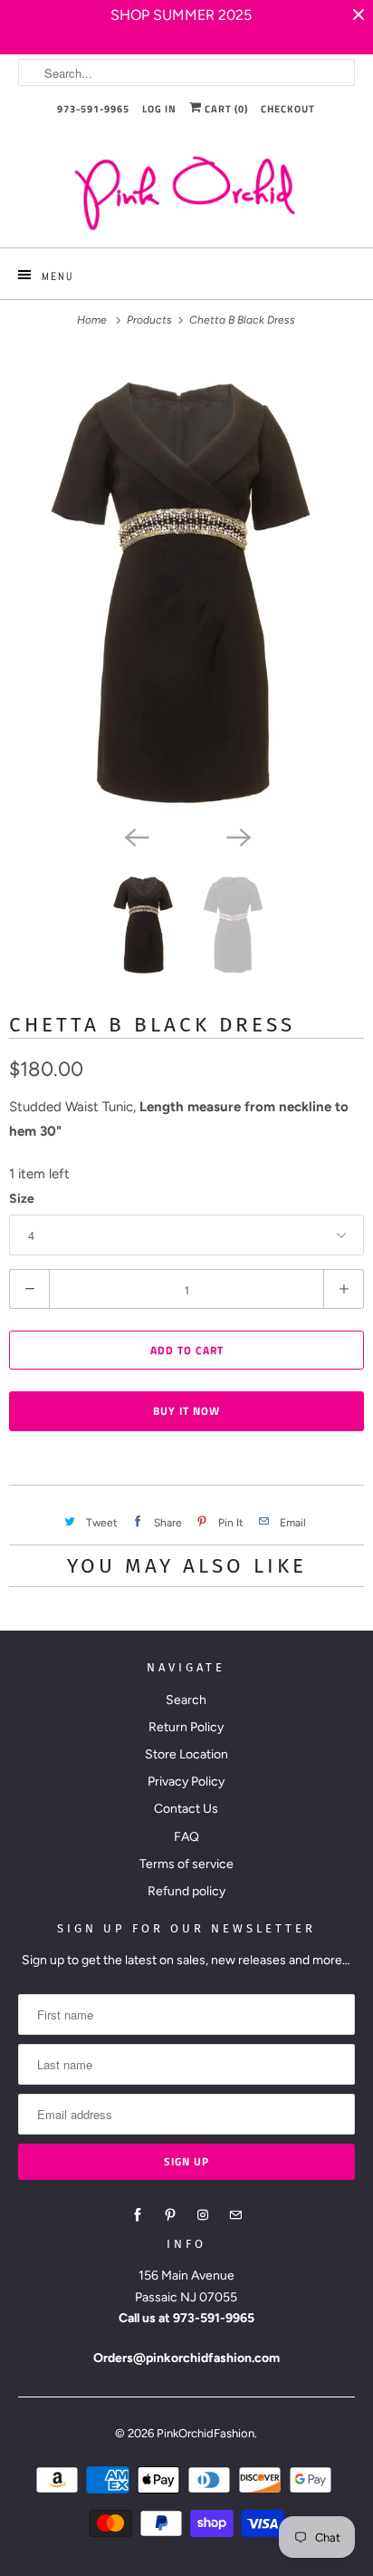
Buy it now (186, 1411)
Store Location (186, 1754)
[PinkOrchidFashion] (186, 193)
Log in (159, 109)
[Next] (237, 836)
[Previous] (136, 836)
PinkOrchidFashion (206, 2433)
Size (22, 1199)
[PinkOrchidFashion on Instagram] (203, 2215)
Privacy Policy (186, 1782)
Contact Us (186, 1809)
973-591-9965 (93, 109)
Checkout (288, 109)
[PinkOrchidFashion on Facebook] (138, 2215)
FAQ (186, 1837)
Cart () (225, 109)
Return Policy (186, 1727)
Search (186, 1700)
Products (151, 320)
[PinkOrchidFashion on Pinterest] (170, 2215)
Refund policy (186, 1891)
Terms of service (186, 1864)
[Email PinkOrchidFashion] (235, 2215)
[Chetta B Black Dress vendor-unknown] (186, 585)
